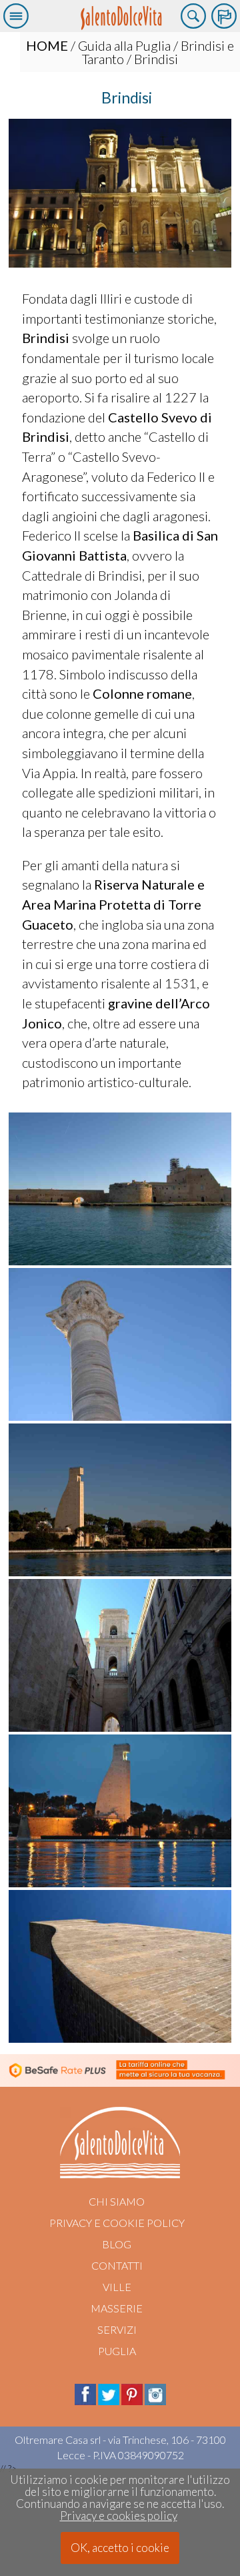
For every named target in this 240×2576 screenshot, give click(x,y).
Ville (117, 2287)
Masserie (117, 2308)
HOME (47, 45)
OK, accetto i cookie (120, 2548)
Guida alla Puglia (124, 45)
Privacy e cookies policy (119, 2516)
